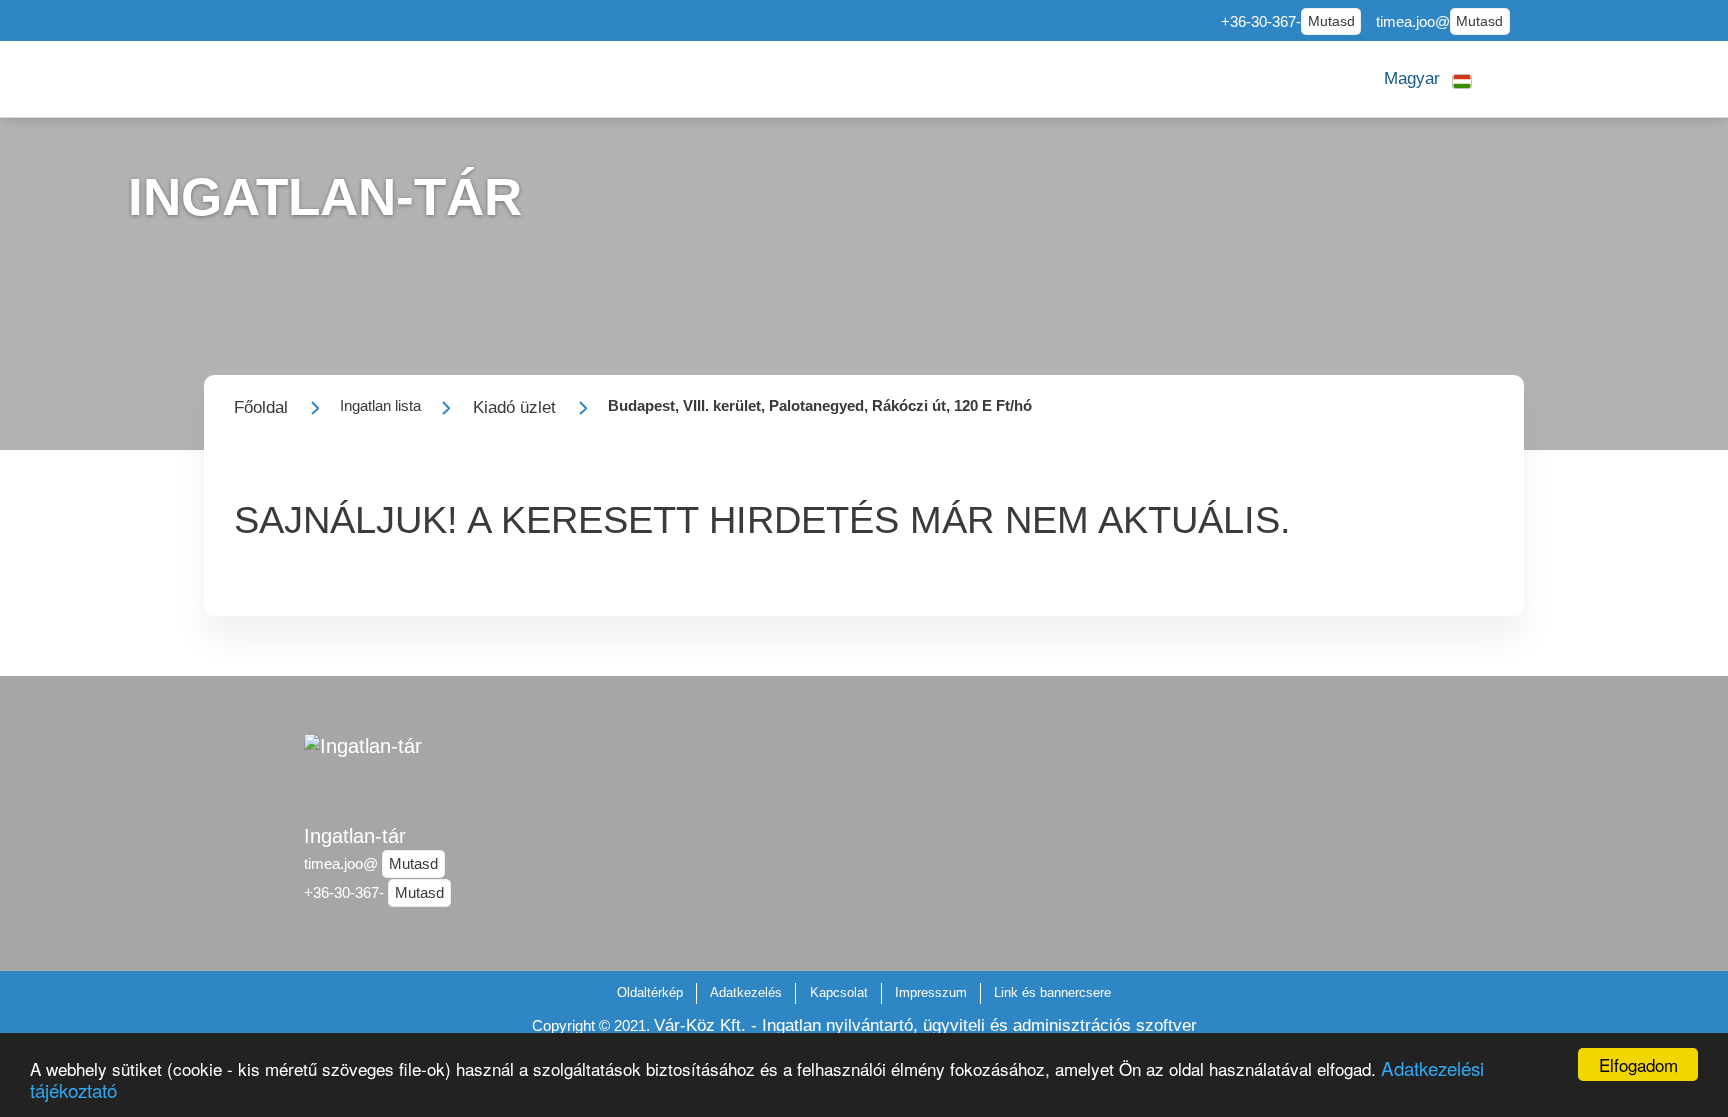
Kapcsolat (839, 992)
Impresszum (931, 992)
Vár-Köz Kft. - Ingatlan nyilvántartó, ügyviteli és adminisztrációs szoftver (925, 1025)
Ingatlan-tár (355, 836)
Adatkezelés (746, 992)
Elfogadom (1638, 1064)
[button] (1428, 79)
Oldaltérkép (650, 992)
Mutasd (1331, 21)
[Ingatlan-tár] (363, 769)
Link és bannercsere (1052, 992)
